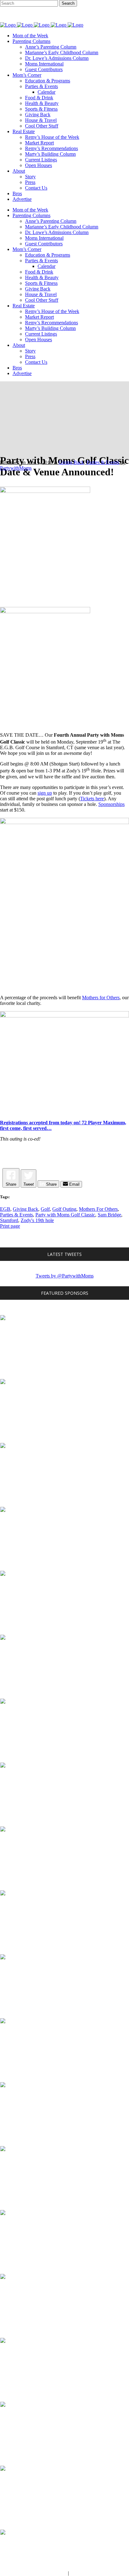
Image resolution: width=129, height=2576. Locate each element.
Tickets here (92, 799)
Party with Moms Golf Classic (65, 1215)
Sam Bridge (109, 1215)
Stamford (9, 1220)
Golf (45, 1209)
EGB (5, 1209)
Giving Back (71, 462)
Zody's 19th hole (37, 1220)
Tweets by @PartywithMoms (65, 1276)
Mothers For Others (98, 1209)
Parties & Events (103, 462)
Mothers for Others (101, 998)
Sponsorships (111, 804)
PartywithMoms (16, 468)
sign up (45, 793)
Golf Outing (64, 1209)
